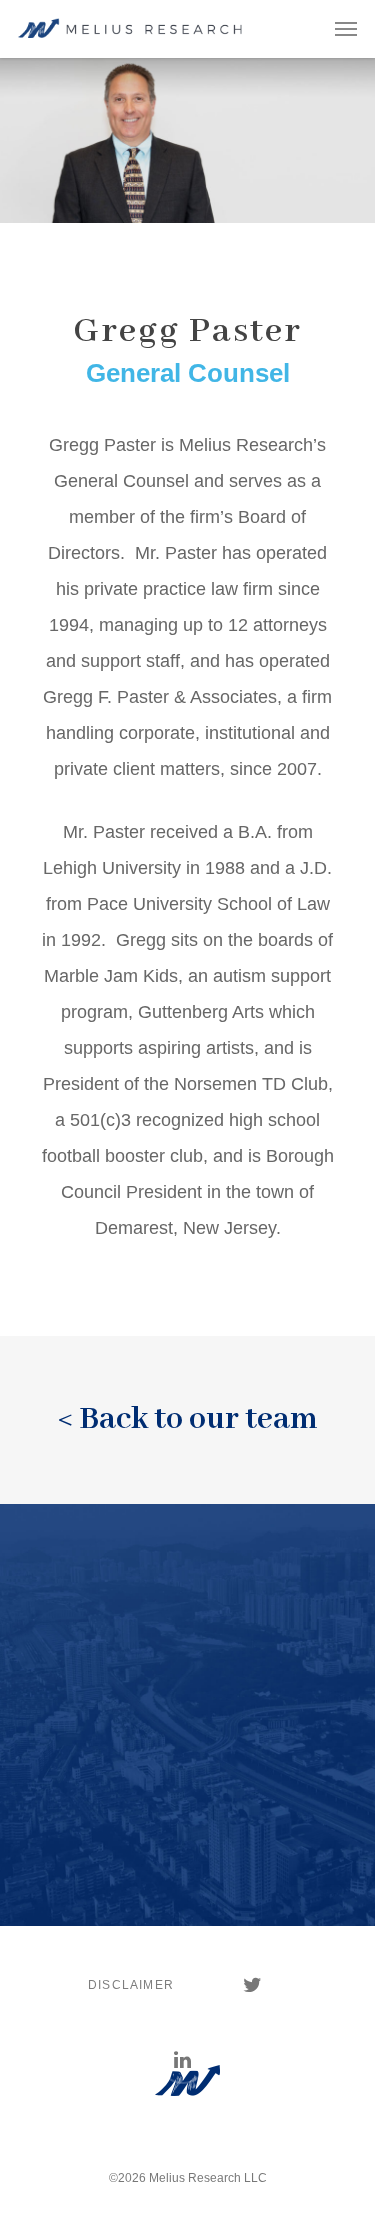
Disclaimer (131, 1985)
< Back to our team (188, 1419)
